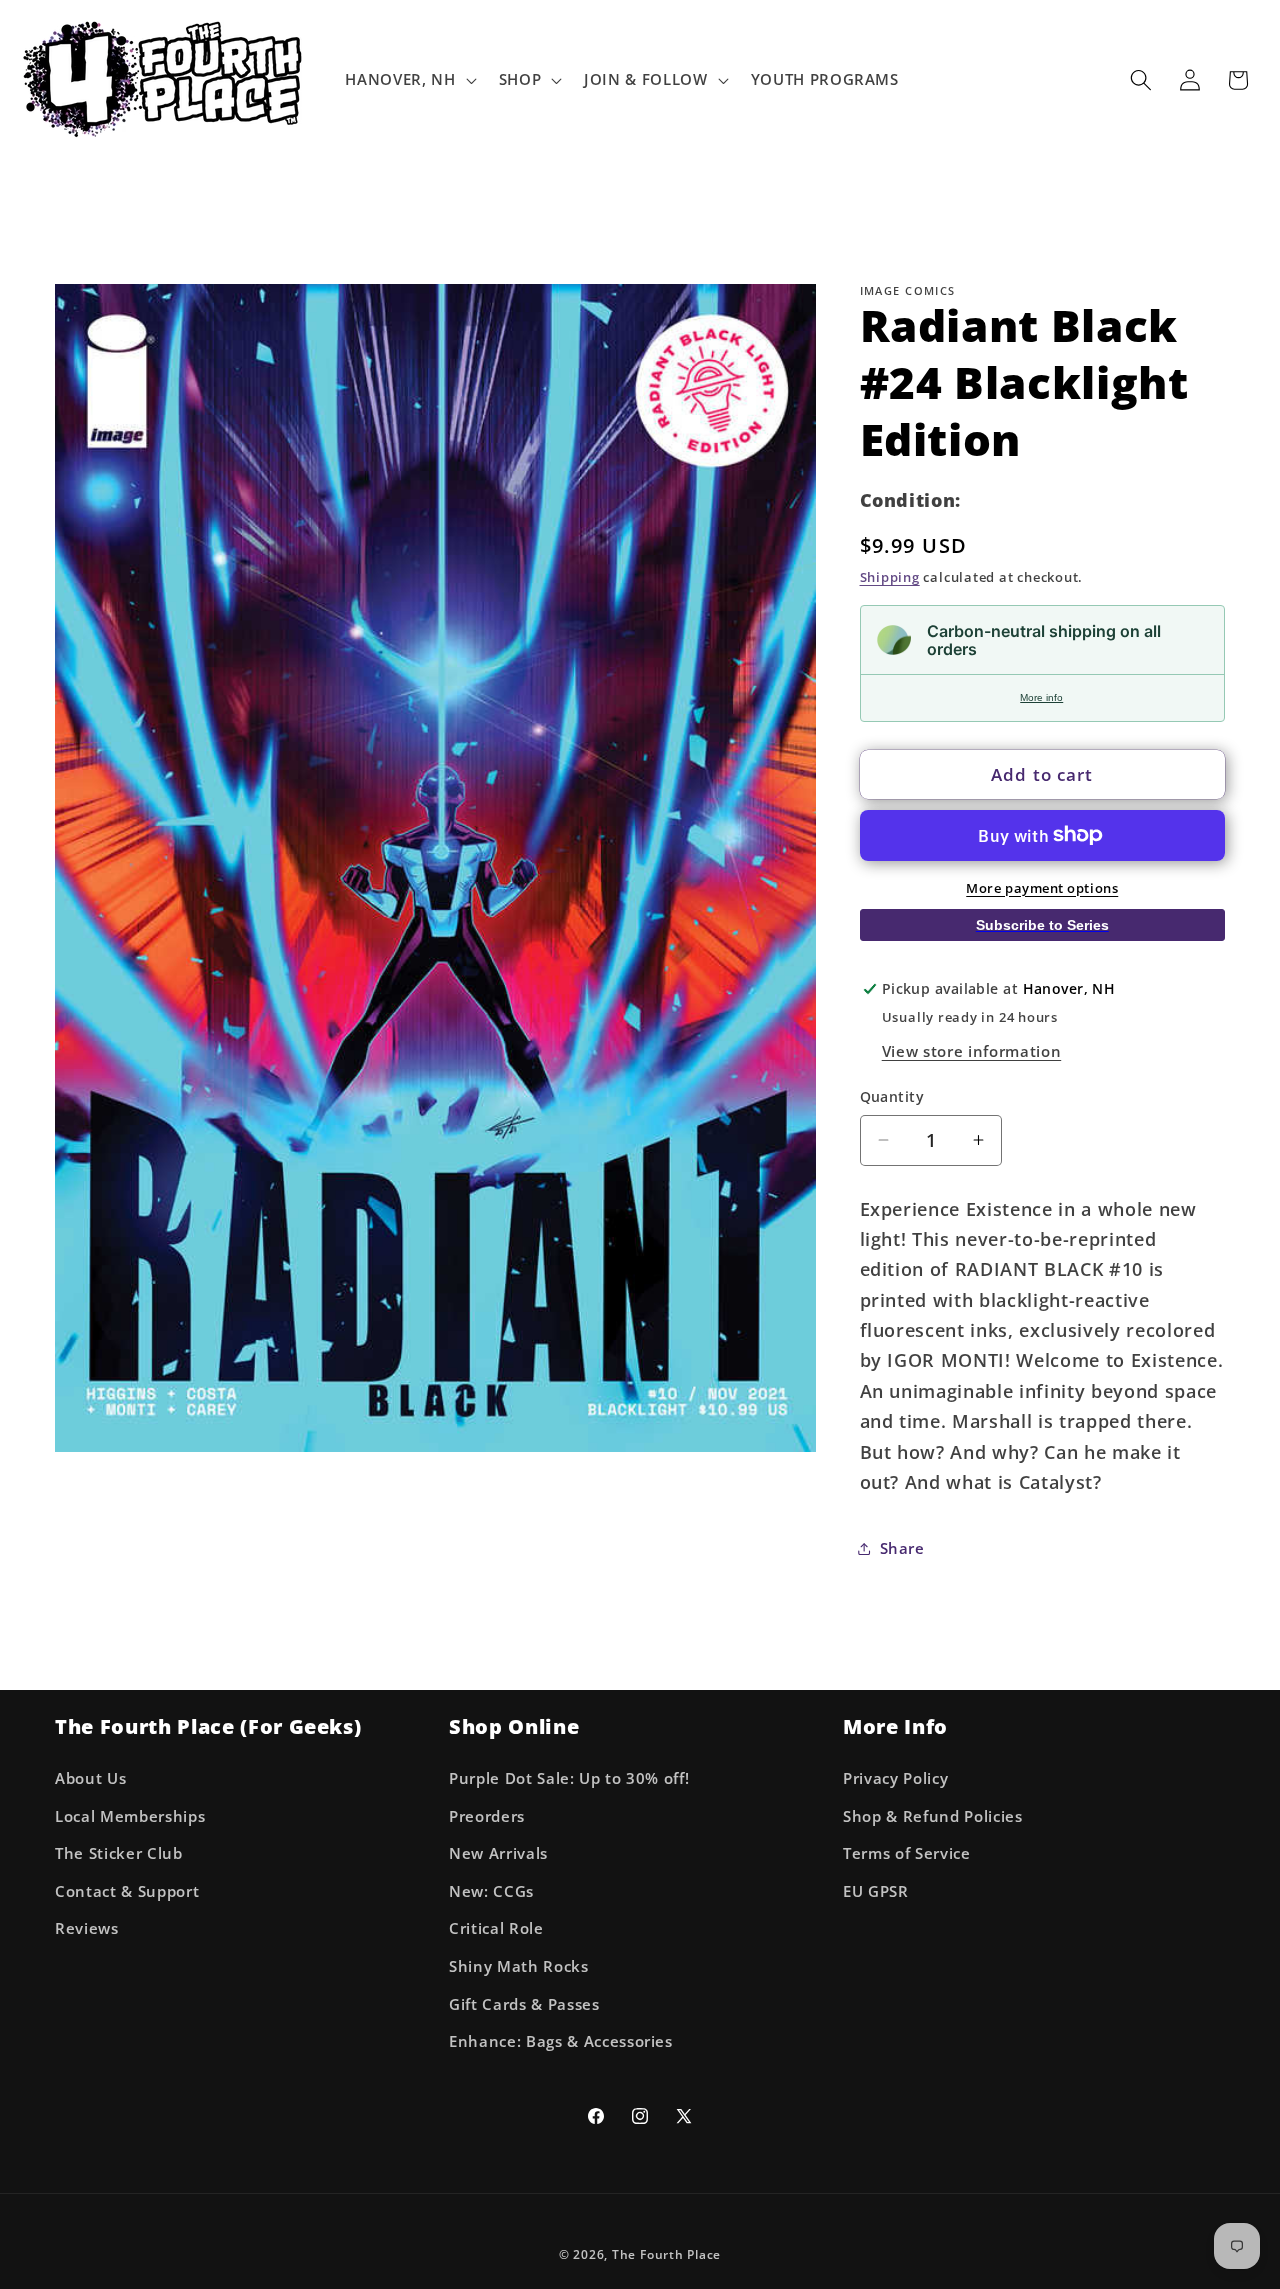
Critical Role (496, 1928)
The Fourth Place (666, 2253)
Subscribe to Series (1042, 924)
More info (1041, 697)
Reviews (87, 1928)
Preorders (487, 1815)
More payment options (1042, 887)
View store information (972, 1050)
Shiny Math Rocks (519, 1965)
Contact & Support (127, 1890)
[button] (408, 80)
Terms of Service (907, 1853)
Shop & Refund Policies (933, 1815)
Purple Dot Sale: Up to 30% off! (569, 1777)
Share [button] (902, 1547)
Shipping (890, 577)
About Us (90, 1777)
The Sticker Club (119, 1853)
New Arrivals (498, 1853)
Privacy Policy (895, 1777)
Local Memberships (130, 1815)
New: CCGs (491, 1890)
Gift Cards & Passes (524, 2003)
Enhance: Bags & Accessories (561, 2041)
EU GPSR (876, 1890)
